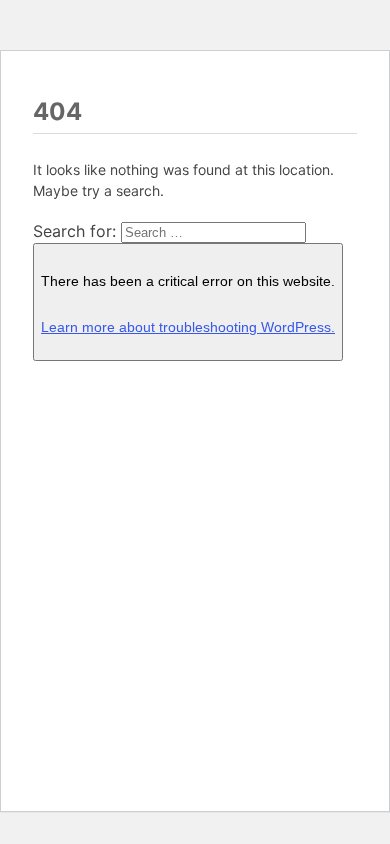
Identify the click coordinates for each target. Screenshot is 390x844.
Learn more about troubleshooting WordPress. (188, 327)
